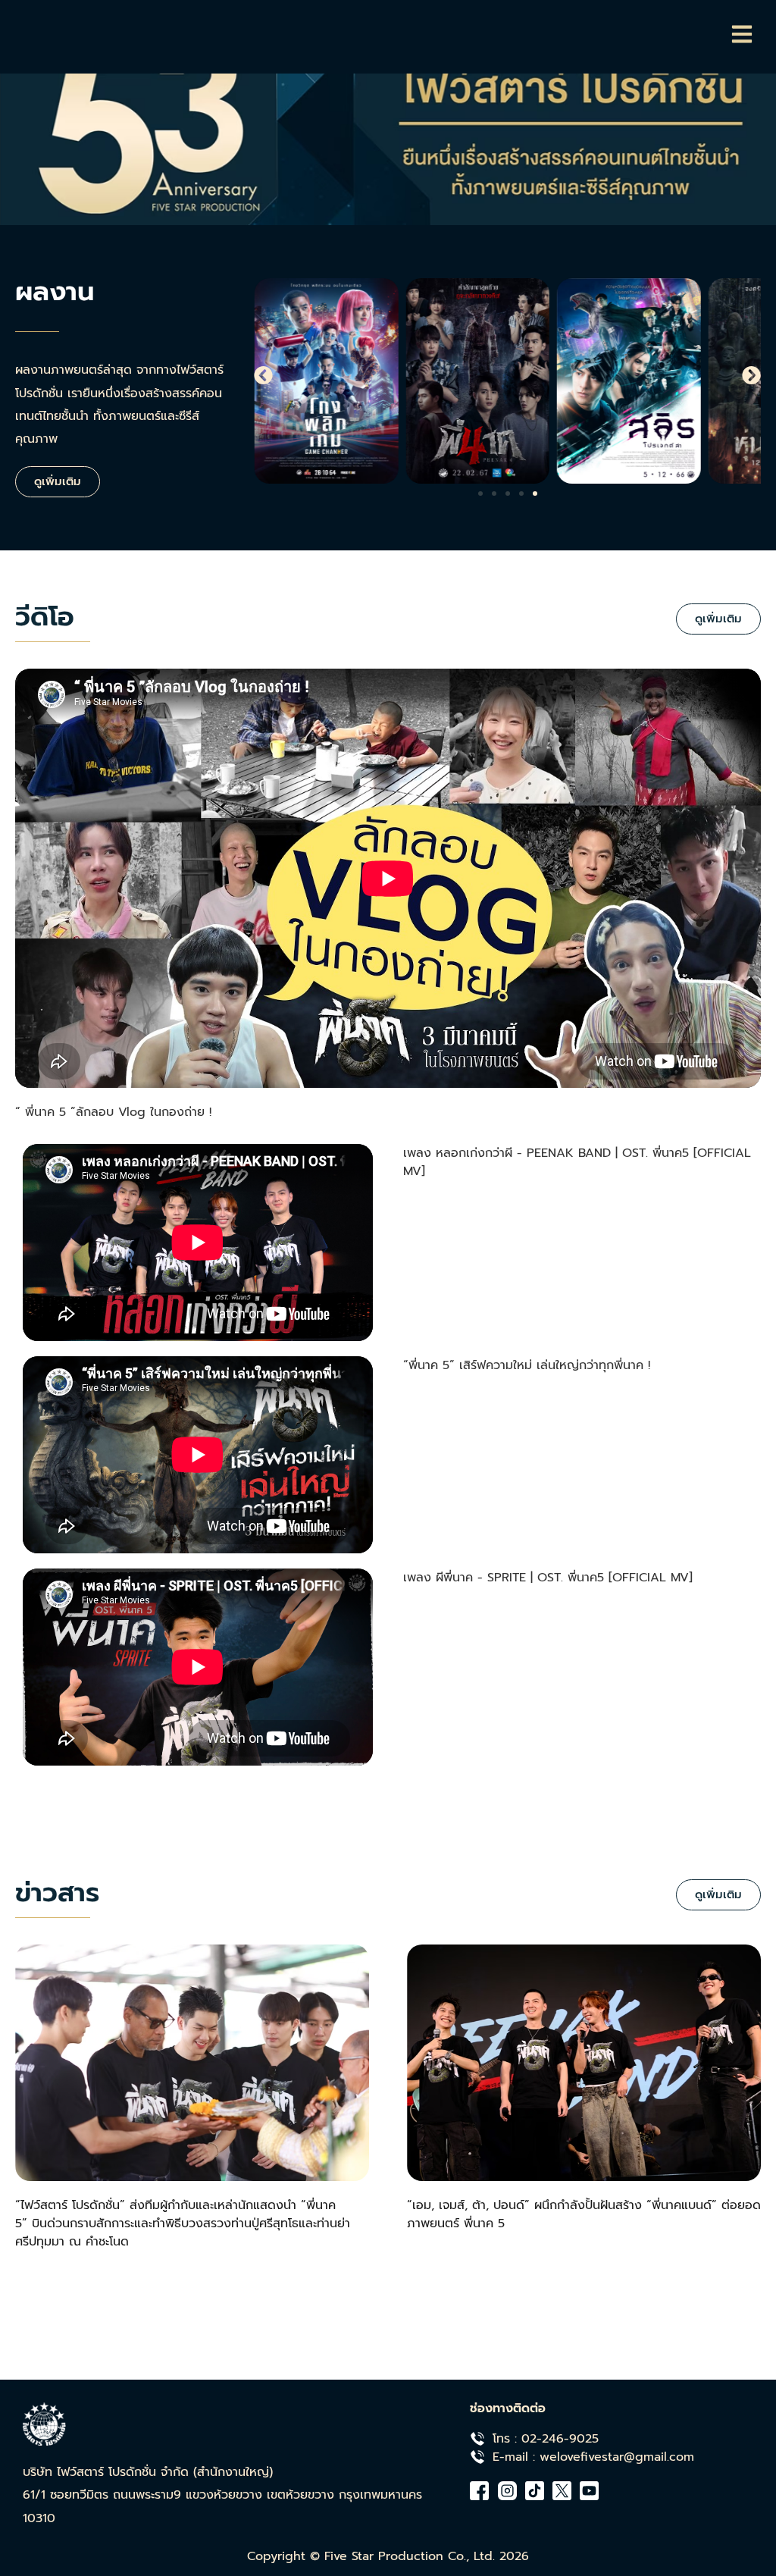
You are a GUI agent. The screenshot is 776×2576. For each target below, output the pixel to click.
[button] (263, 376)
